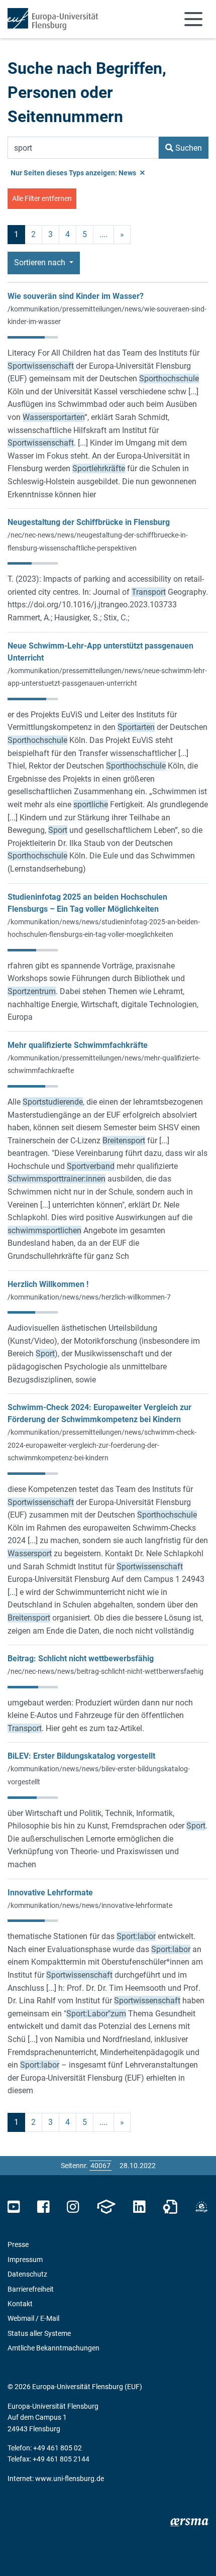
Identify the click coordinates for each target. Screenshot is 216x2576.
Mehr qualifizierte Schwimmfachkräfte (78, 1045)
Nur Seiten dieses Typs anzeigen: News (74, 173)
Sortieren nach (41, 262)
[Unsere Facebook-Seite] (43, 2207)
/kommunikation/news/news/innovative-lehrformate (90, 1905)
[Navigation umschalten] (193, 19)
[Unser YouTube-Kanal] (14, 2207)
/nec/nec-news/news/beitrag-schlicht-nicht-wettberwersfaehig (105, 1671)
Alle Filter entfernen (42, 198)
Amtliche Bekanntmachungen (53, 2348)
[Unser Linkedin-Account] (139, 2207)
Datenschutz (27, 2274)
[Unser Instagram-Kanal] (73, 2207)
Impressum (25, 2260)
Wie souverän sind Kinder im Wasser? (76, 296)
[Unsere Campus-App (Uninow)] (106, 2207)
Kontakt (20, 2304)
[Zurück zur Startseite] (53, 19)
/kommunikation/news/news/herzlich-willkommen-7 (89, 1297)
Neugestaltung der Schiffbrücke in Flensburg (89, 522)
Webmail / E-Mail (33, 2318)
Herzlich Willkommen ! (48, 1284)
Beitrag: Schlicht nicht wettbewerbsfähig (81, 1658)
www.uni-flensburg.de (70, 2479)
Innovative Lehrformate (50, 1893)
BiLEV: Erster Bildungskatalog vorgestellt (81, 1756)
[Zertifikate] (170, 2207)
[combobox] (83, 148)
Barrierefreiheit (31, 2289)
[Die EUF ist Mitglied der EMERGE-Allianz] (201, 2207)
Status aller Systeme (39, 2333)
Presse (18, 2244)
